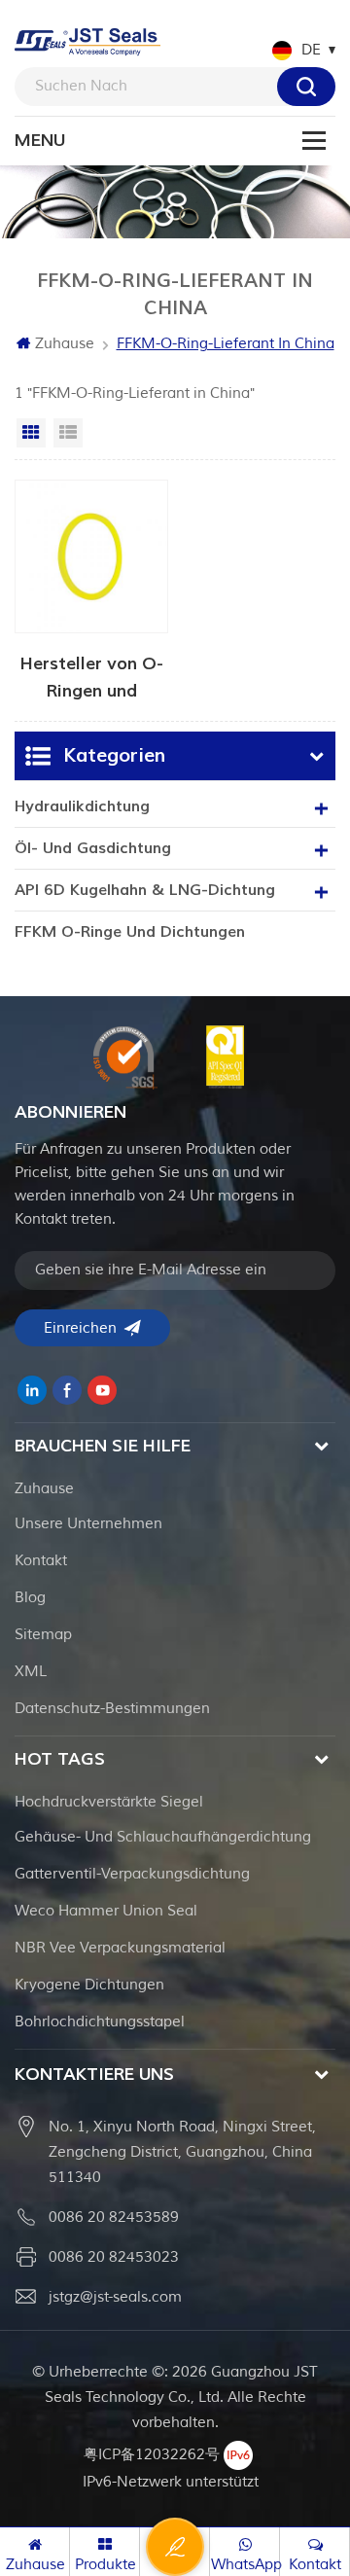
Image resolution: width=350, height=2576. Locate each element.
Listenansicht (68, 433)
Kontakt (41, 1561)
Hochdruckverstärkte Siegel (109, 1802)
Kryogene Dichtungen (89, 1985)
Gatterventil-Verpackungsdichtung (132, 1874)
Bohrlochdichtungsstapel (100, 2022)
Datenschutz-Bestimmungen (112, 1709)
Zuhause (65, 344)
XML (31, 1672)
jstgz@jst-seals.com (115, 2297)
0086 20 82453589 (114, 2218)
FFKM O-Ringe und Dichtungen (130, 932)
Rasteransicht (31, 433)
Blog (30, 1598)
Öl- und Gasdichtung (93, 848)
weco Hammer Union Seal (106, 1911)
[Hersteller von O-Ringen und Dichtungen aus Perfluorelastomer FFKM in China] (91, 590)
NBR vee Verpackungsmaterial (120, 1948)
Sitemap (43, 1635)
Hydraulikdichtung (82, 806)
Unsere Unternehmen (88, 1524)
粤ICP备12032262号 (152, 2455)
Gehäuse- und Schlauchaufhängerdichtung (163, 1837)
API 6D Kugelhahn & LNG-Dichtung (145, 890)
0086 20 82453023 (114, 2257)
